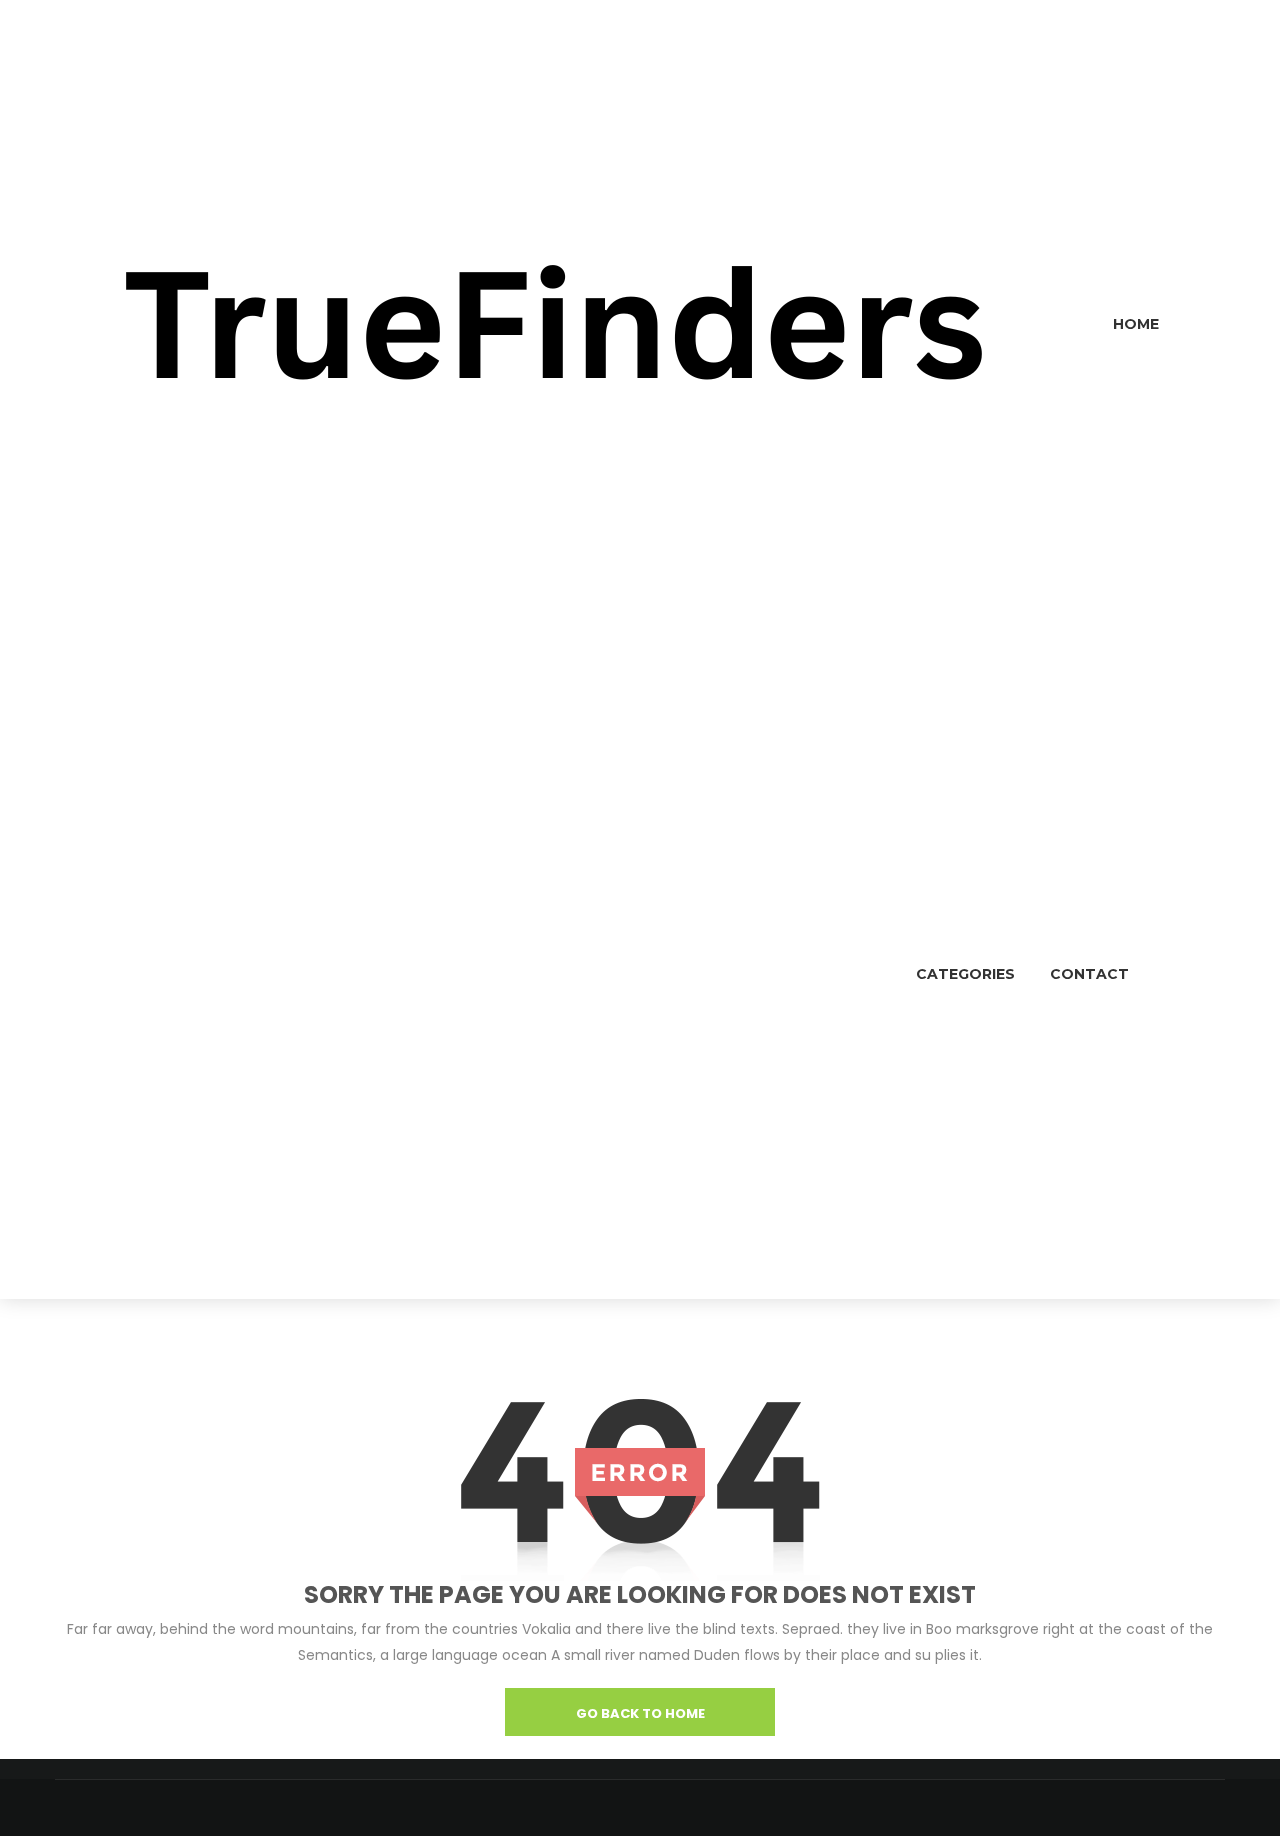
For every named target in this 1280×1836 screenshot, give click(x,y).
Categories (965, 974)
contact (1089, 974)
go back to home (640, 1713)
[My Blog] (555, 324)
